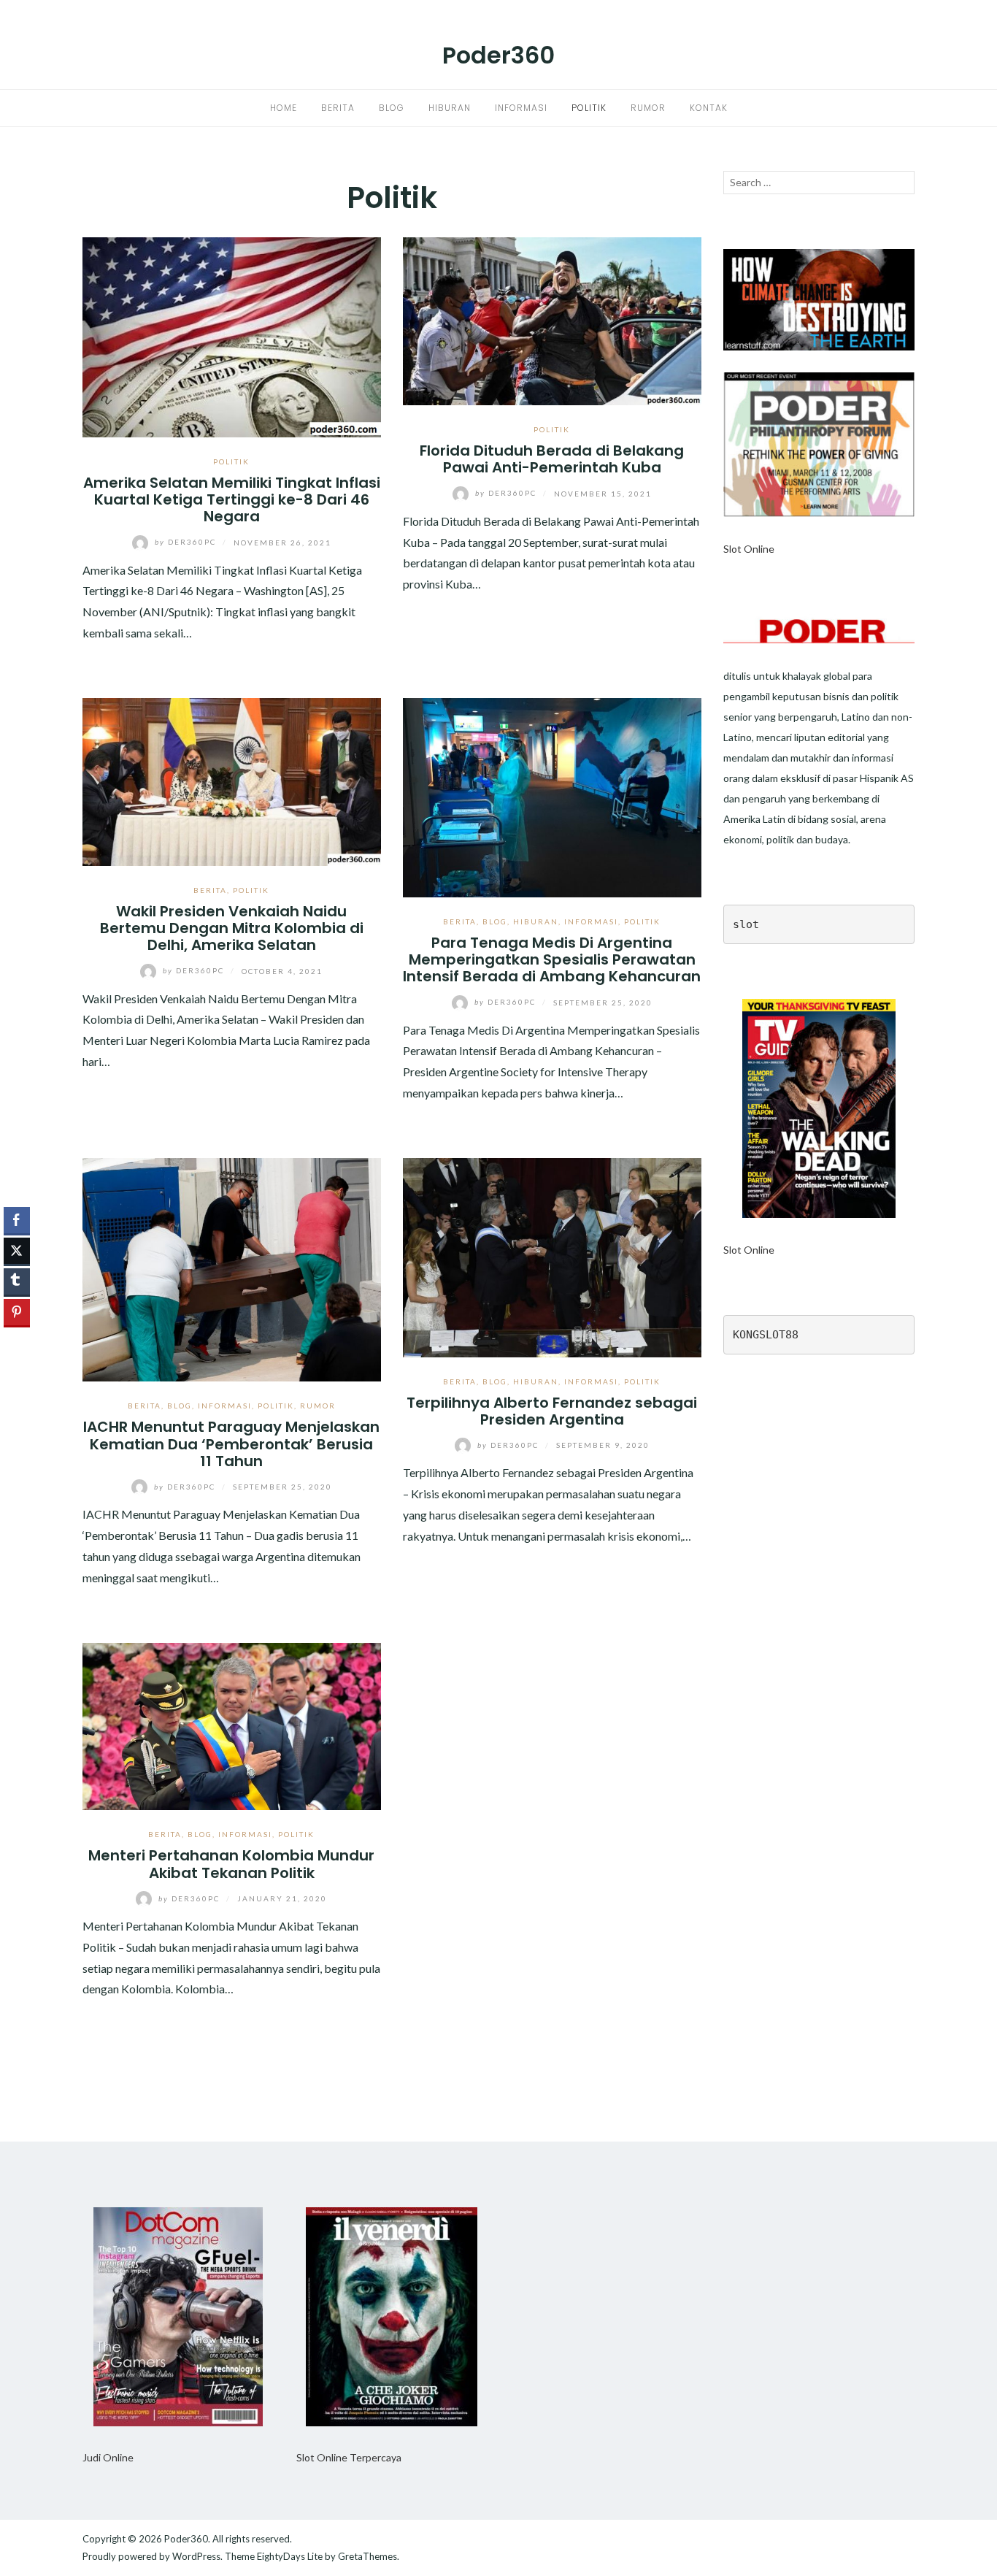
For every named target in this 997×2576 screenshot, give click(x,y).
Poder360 (498, 55)
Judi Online (108, 2457)
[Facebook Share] (17, 1220)
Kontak (709, 108)
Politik (589, 108)
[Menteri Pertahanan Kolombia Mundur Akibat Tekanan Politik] (232, 1725)
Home (284, 108)
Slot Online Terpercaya (349, 2457)
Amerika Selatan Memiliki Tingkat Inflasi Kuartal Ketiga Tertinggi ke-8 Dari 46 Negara (232, 500)
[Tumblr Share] (17, 1281)
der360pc (187, 542)
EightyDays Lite (290, 2556)
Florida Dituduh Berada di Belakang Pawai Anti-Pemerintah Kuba (552, 459)
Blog (392, 108)
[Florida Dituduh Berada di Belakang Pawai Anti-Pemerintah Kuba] (552, 319)
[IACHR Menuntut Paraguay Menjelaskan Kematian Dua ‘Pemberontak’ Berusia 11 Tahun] (232, 1268)
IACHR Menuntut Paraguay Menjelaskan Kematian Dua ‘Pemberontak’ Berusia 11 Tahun (231, 1444)
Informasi (521, 108)
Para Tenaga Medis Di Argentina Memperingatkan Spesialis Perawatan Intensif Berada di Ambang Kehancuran (552, 960)
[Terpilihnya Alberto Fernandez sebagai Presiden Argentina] (552, 1256)
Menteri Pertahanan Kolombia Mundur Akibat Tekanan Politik (231, 1864)
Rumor (648, 108)
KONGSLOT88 (766, 1335)
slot (746, 924)
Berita (338, 108)
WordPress (196, 2556)
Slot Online (749, 549)
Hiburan (450, 108)
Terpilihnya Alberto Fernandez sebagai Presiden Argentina (552, 1411)
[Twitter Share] (17, 1251)
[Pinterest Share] (17, 1312)
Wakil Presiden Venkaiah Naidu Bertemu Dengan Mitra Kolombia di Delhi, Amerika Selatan (232, 928)
